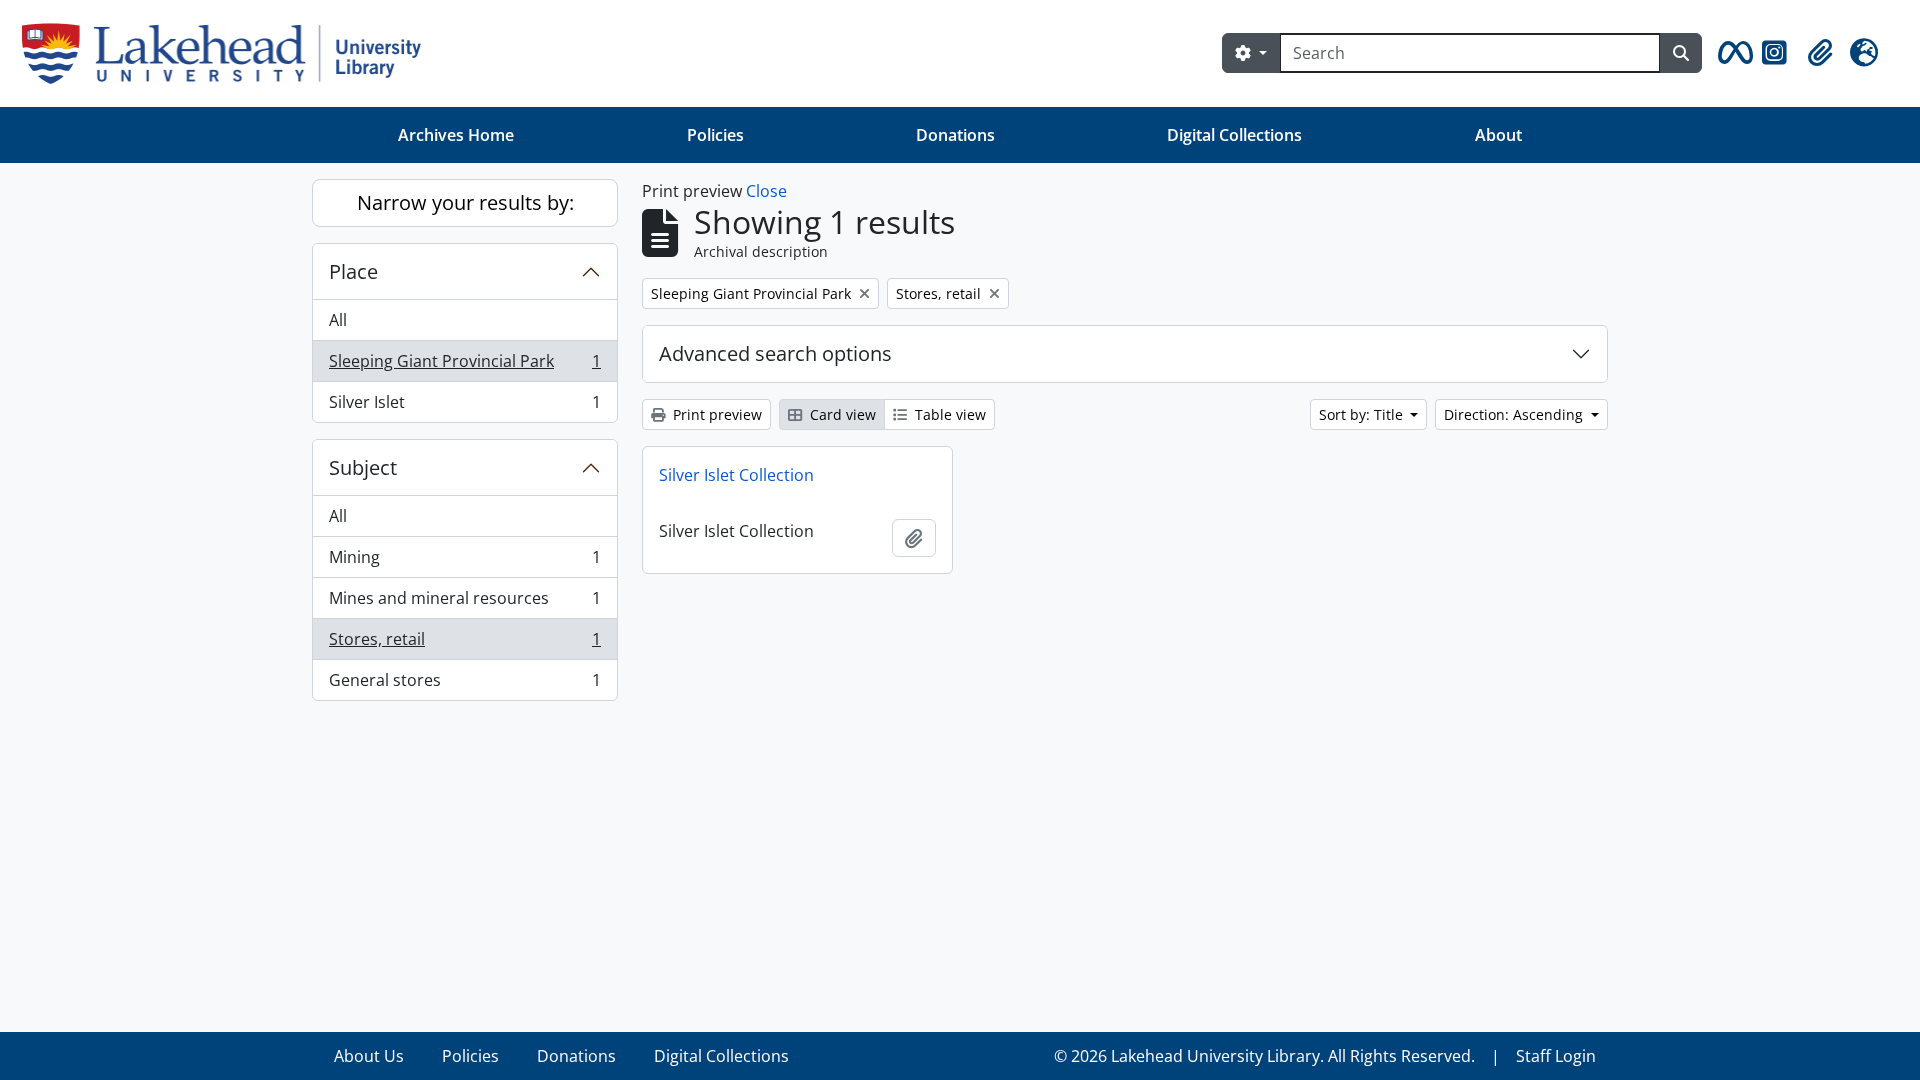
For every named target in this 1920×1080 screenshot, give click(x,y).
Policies (715, 135)
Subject (363, 467)
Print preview (715, 414)
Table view (948, 414)
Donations (955, 135)
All (338, 320)
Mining (464, 562)
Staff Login (1556, 1056)
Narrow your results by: (465, 202)
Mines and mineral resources (464, 603)
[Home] (229, 53)
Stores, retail (464, 644)
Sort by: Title (1363, 414)
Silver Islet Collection (736, 475)
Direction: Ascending (1515, 414)
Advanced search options (775, 353)
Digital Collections (1234, 135)
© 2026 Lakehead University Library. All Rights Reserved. (1264, 1056)
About (1498, 135)
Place (353, 271)
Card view (841, 414)
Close (766, 191)
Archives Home (456, 135)
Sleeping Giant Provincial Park (464, 366)
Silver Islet (464, 406)
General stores (464, 684)
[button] (1732, 53)
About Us (369, 1056)
